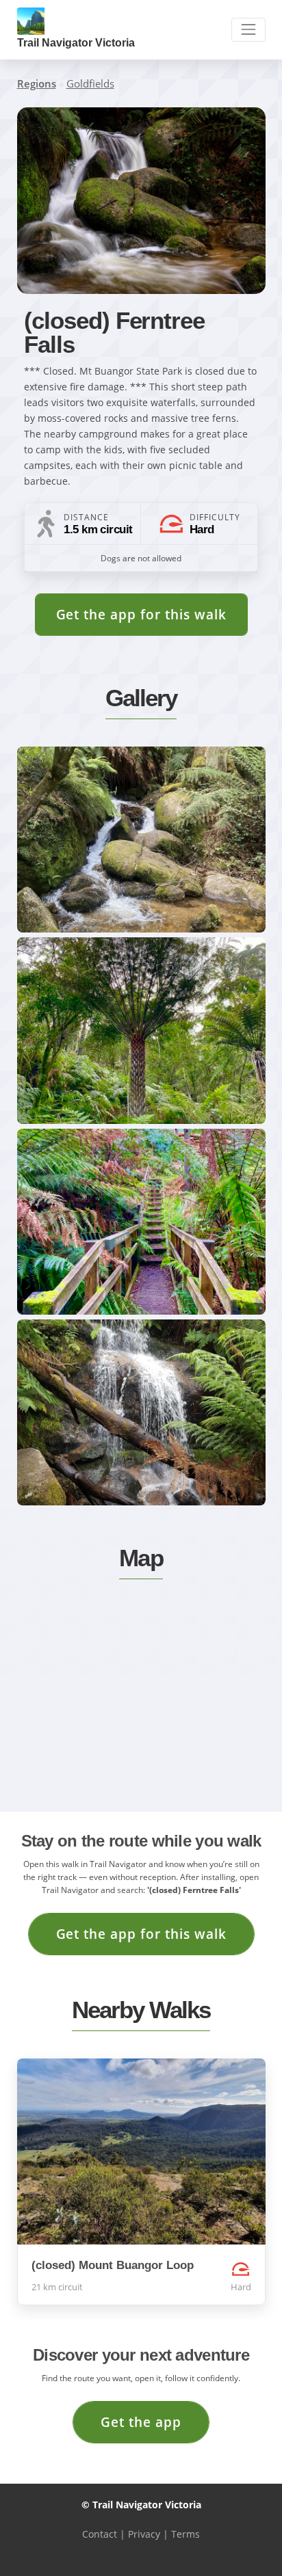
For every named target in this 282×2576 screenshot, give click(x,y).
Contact (100, 2534)
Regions (37, 83)
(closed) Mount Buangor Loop (113, 2265)
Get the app (141, 2422)
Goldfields (90, 83)
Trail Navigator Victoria (76, 43)
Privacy (144, 2534)
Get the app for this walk (141, 614)
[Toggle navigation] (248, 30)
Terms (185, 2534)
